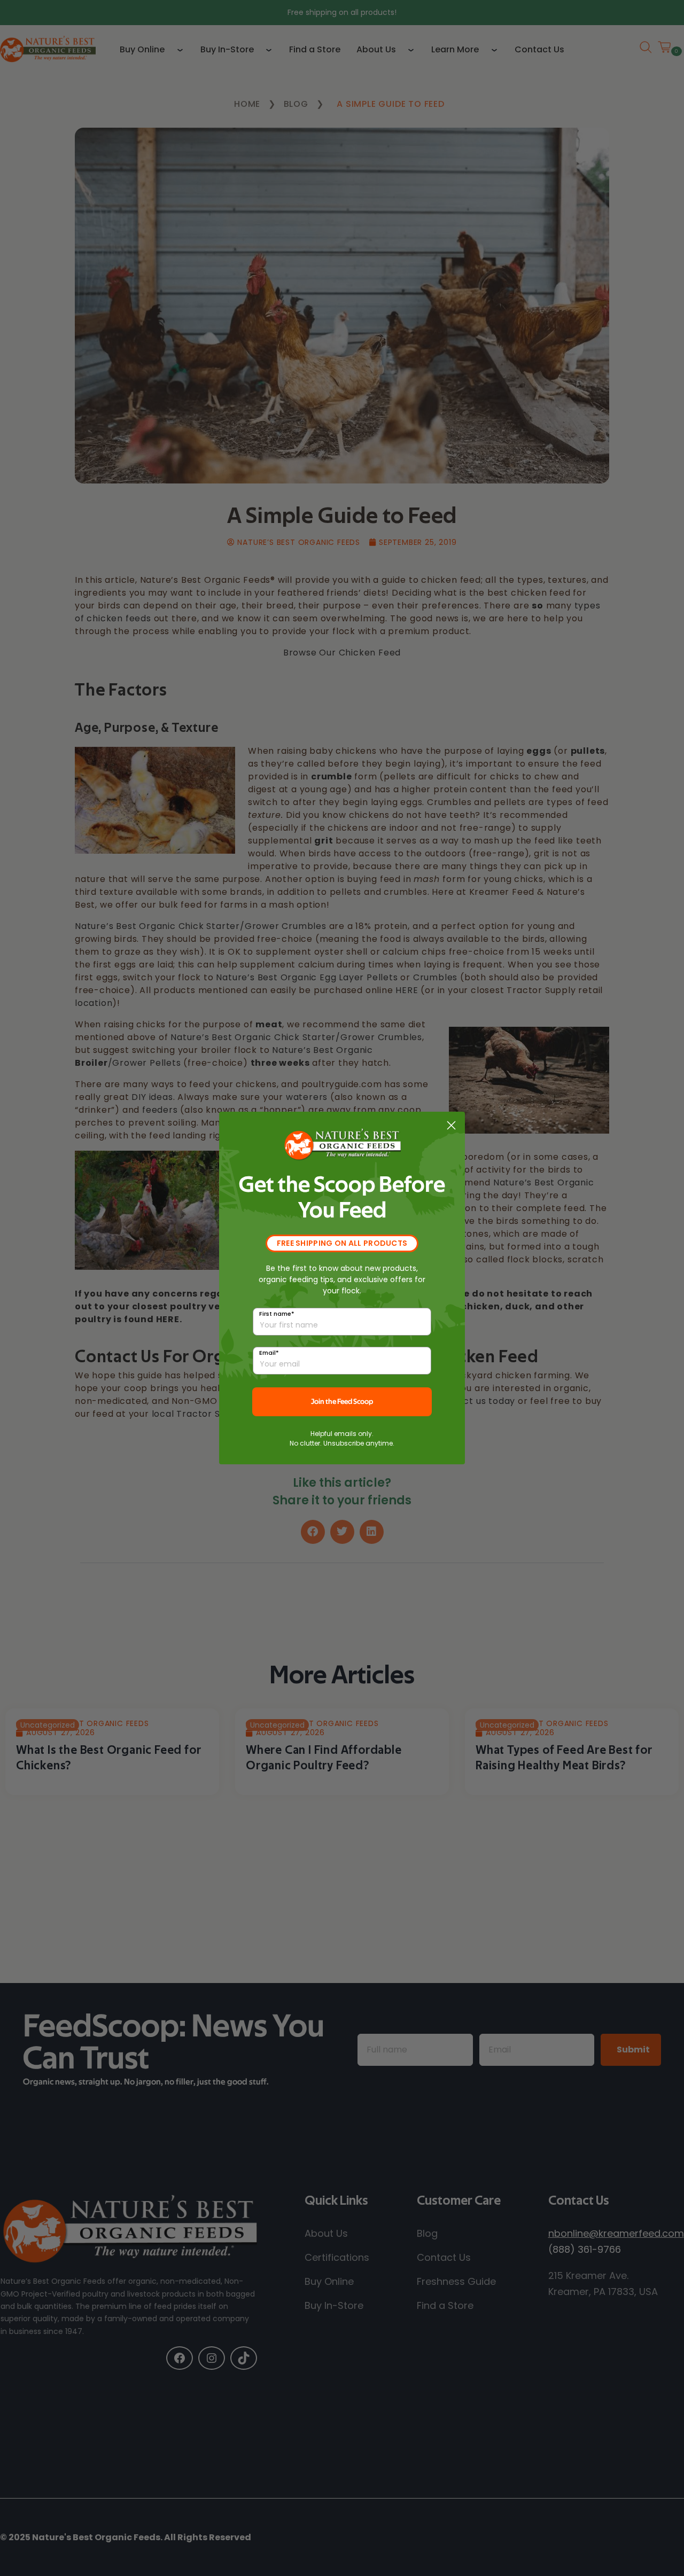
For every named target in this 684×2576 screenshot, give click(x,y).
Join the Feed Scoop (342, 1402)
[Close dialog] (451, 1125)
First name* (277, 1314)
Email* (269, 1353)
